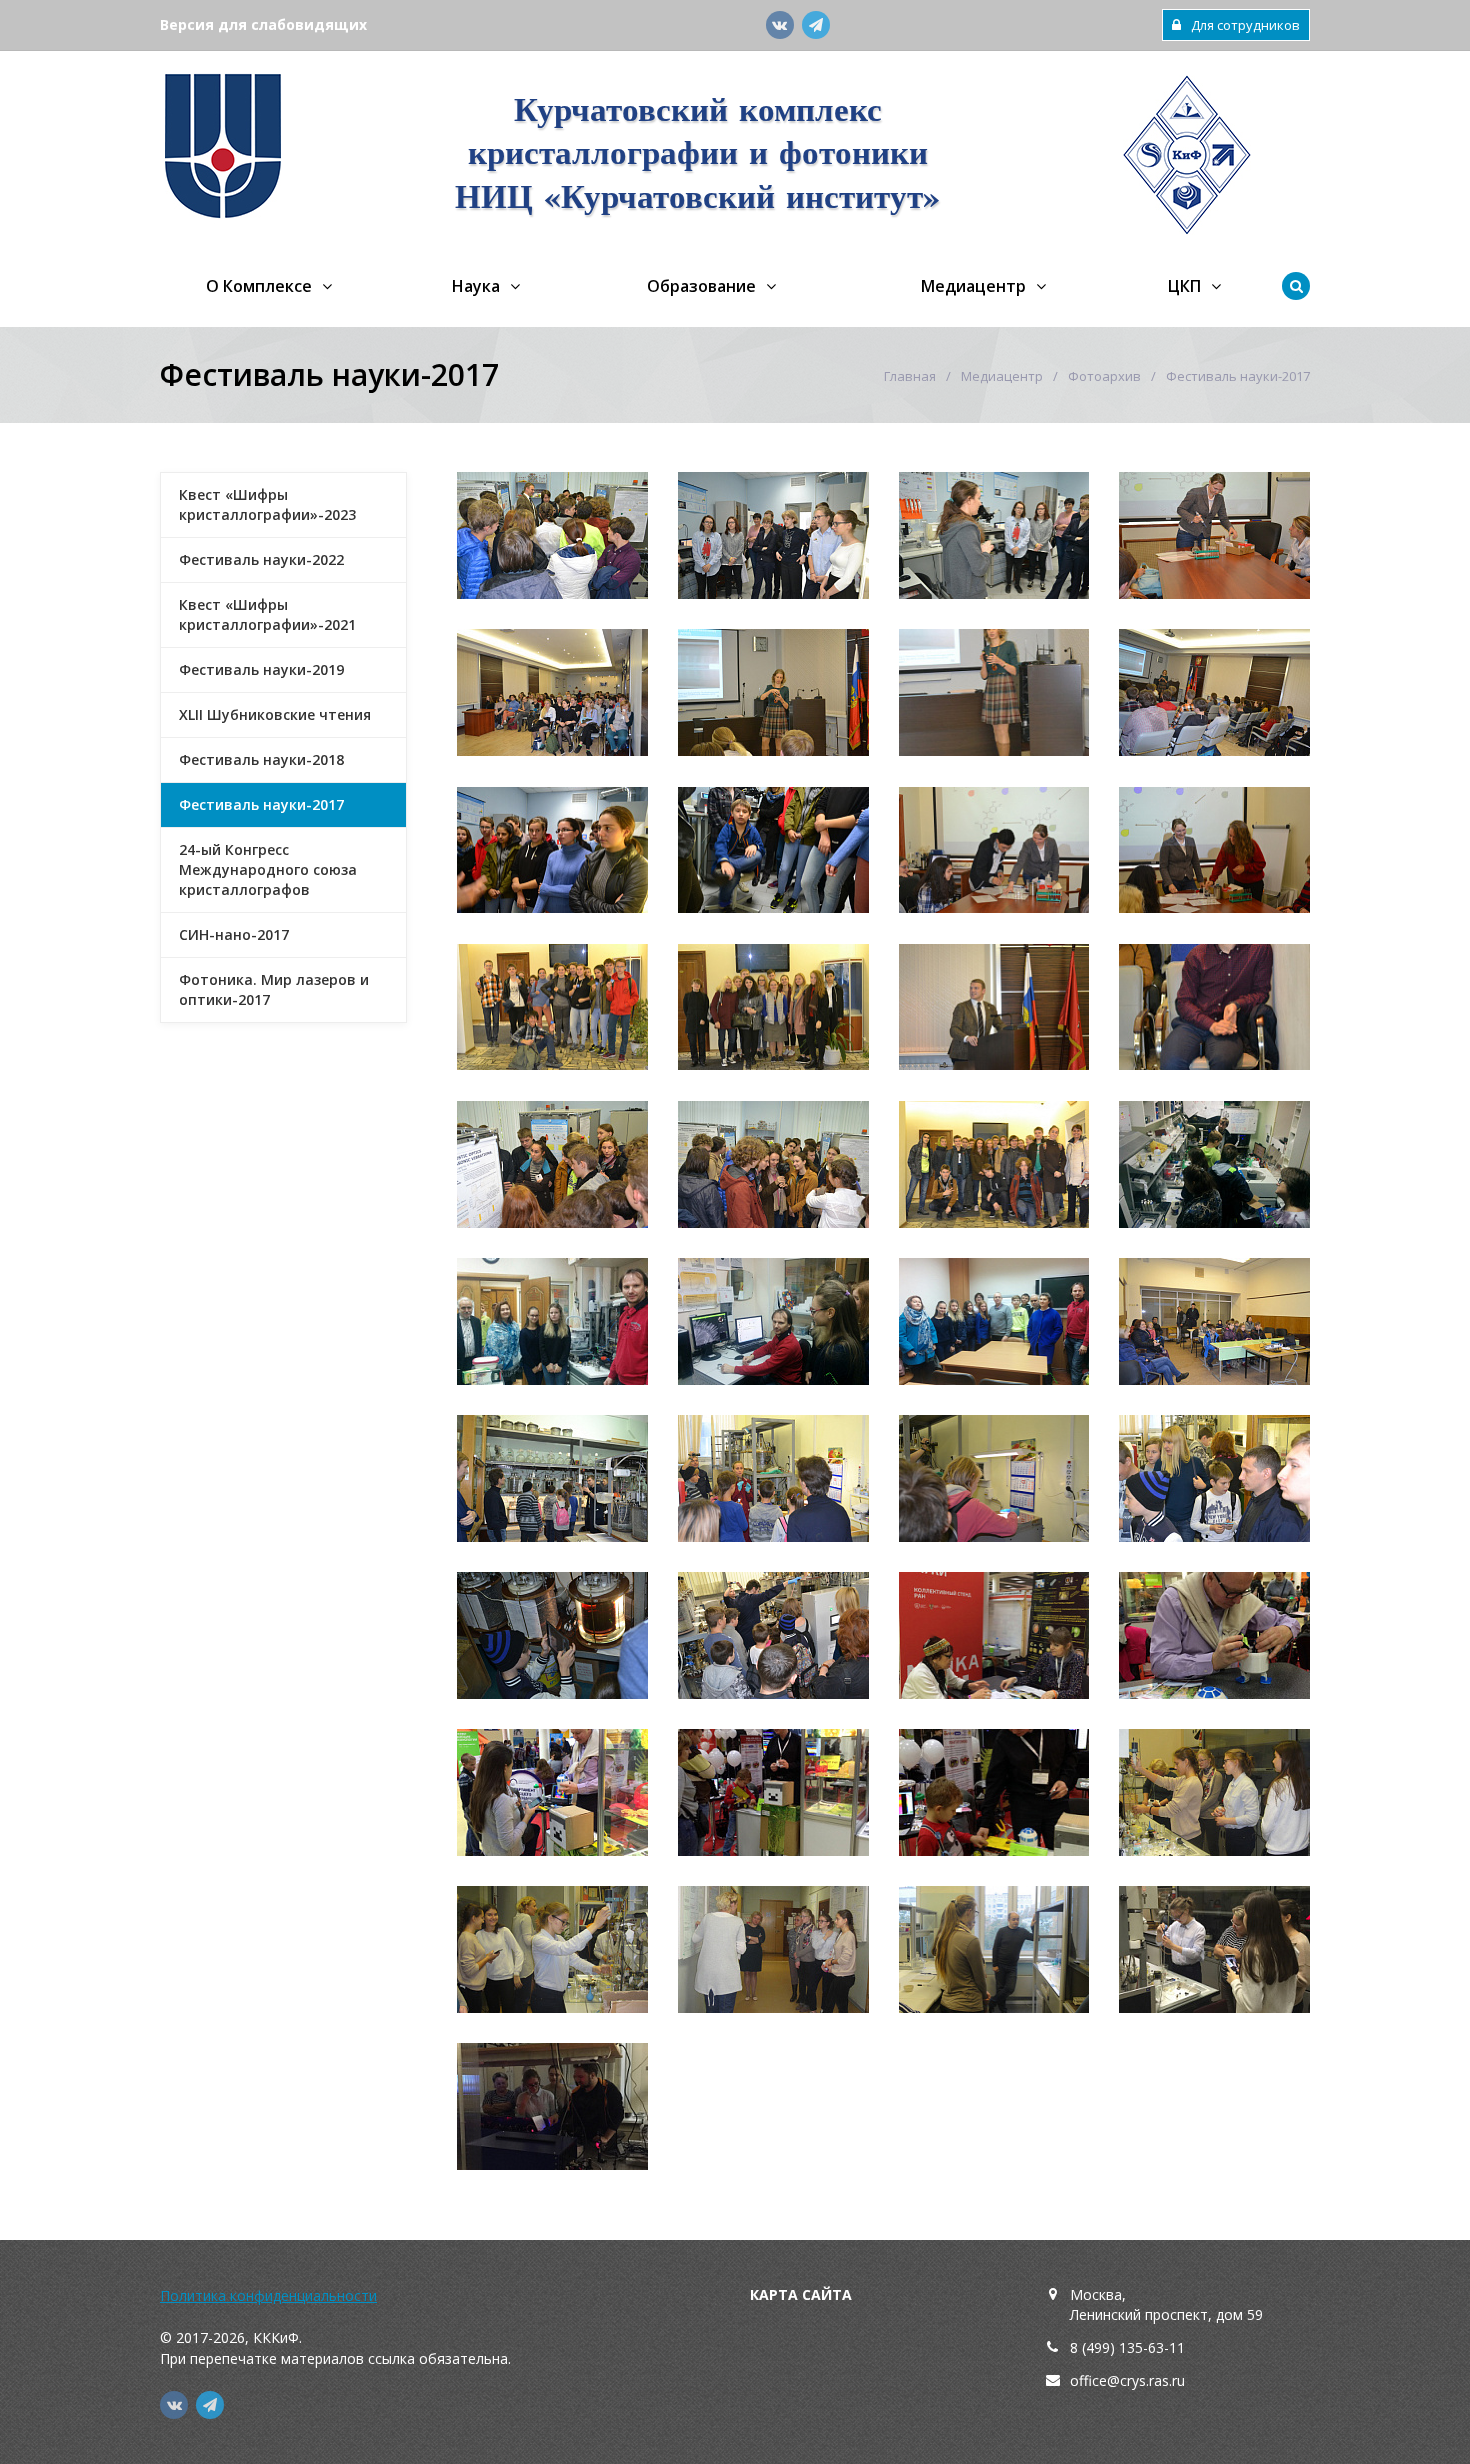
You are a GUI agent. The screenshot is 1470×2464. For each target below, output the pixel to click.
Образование (701, 286)
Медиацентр (973, 286)
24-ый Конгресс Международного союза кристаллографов (268, 869)
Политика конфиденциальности (268, 2295)
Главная (910, 376)
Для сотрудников (1245, 25)
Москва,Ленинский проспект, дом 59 (1166, 2304)
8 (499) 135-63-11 (1127, 2347)
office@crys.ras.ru (1127, 2380)
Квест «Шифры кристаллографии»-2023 (267, 504)
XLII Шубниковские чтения (275, 714)
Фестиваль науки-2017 (261, 804)
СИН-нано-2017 (234, 934)
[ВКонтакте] (780, 25)
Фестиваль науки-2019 (261, 669)
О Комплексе (259, 286)
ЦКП (1184, 286)
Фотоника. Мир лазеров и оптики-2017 (274, 989)
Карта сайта (801, 2294)
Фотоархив (1104, 376)
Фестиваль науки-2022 (261, 559)
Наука (476, 286)
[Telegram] (816, 25)
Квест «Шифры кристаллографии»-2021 (267, 614)
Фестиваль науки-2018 (261, 759)
